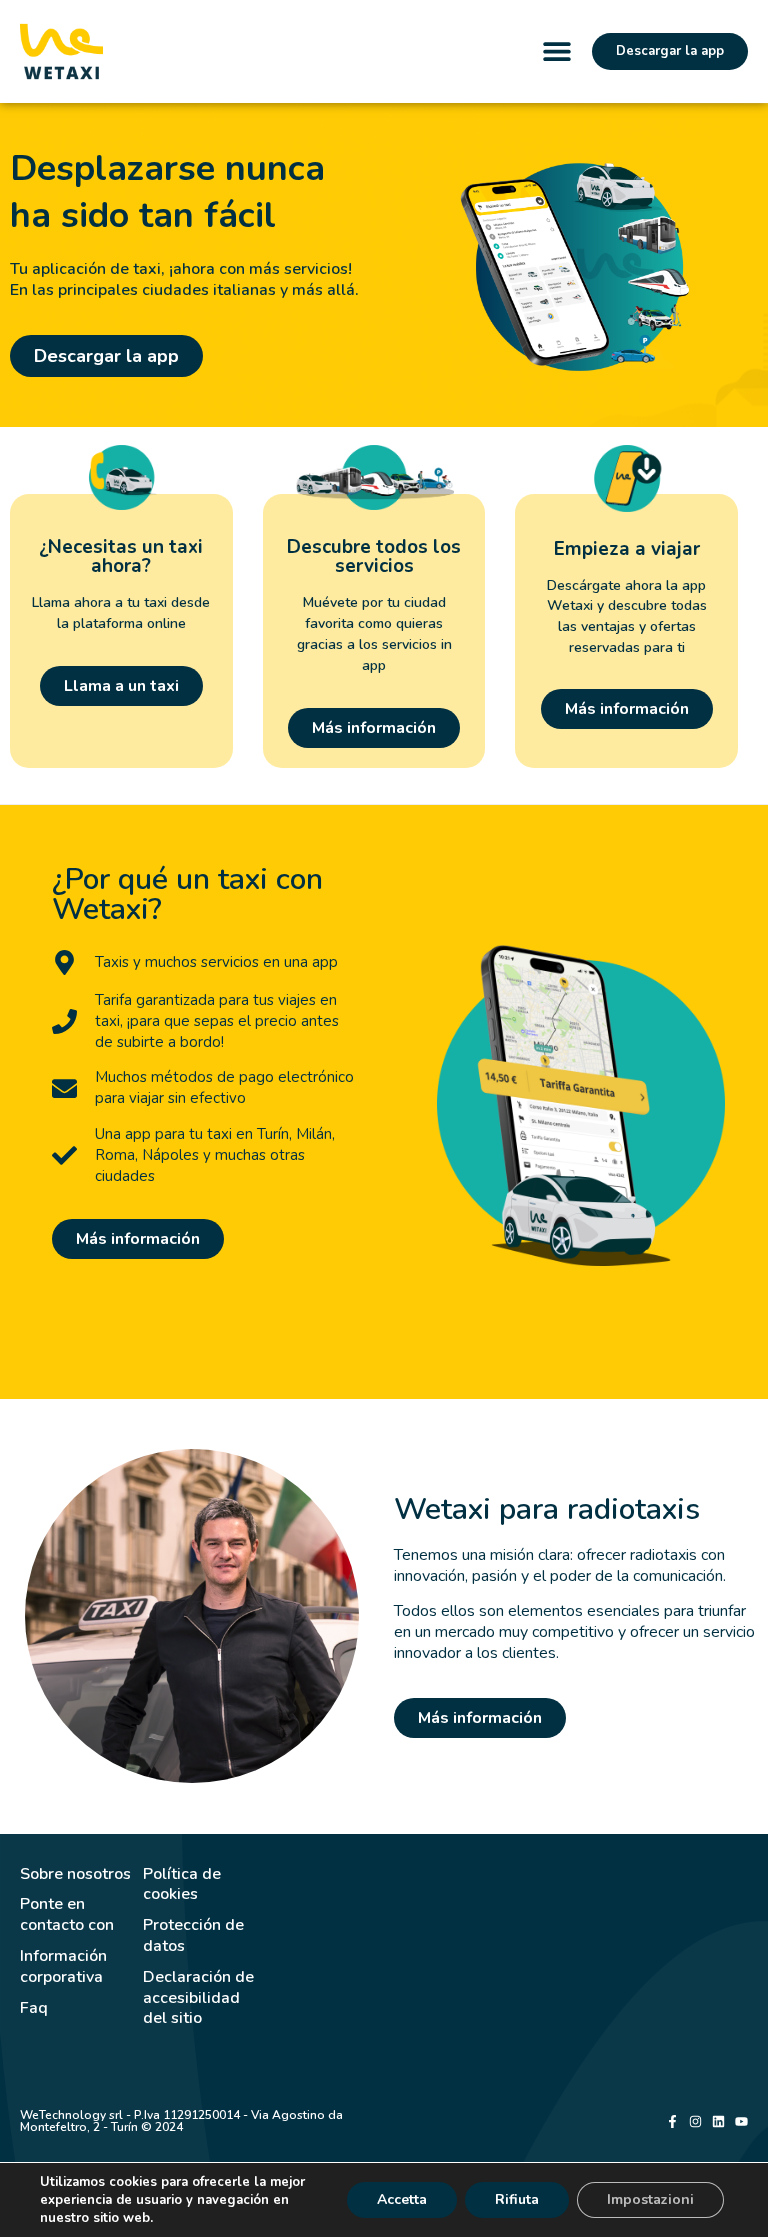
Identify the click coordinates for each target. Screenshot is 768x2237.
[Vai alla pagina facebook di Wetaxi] (672, 2121)
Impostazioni (650, 2199)
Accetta (402, 2199)
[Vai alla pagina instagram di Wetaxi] (695, 2121)
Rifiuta (517, 2199)
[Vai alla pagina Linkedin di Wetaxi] (718, 2121)
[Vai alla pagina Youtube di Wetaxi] (741, 2121)
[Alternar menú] (557, 51)
